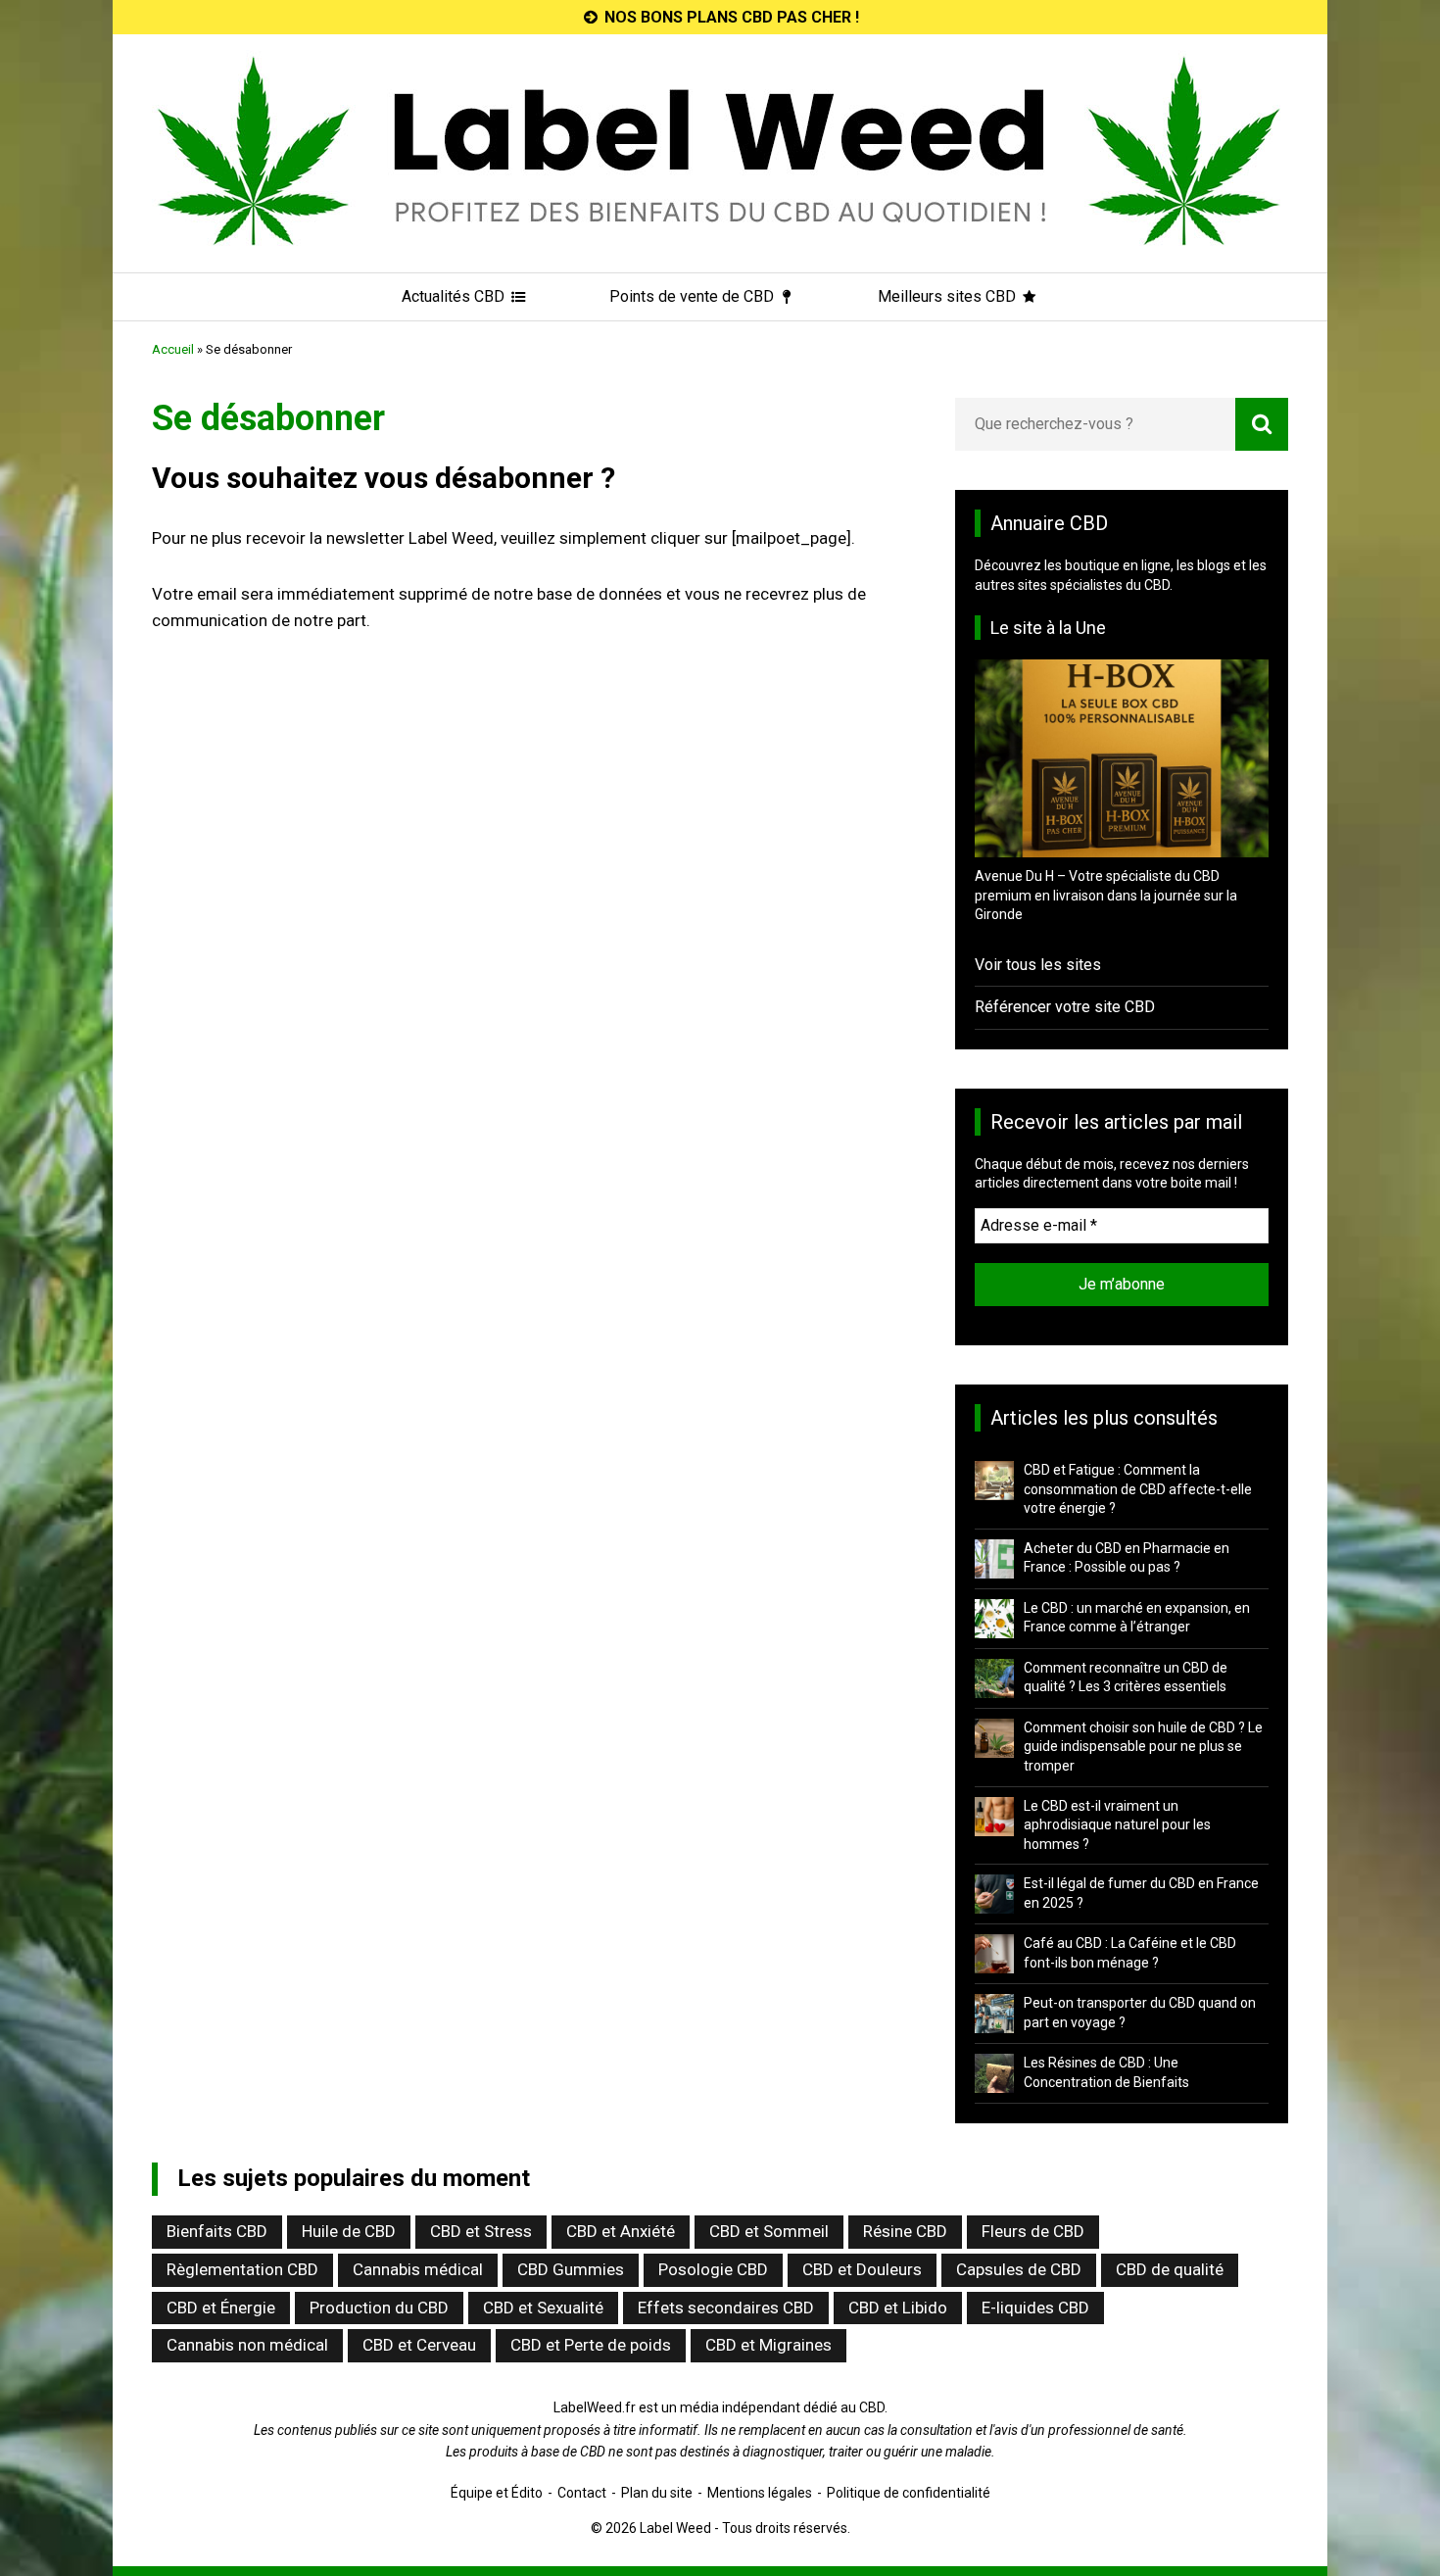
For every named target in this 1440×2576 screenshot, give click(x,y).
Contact (582, 2493)
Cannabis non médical (247, 2345)
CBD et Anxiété (621, 2231)
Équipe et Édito (497, 2493)
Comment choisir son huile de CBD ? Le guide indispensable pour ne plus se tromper (1143, 1747)
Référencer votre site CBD (1065, 1007)
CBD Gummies (571, 2269)
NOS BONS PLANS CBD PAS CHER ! (730, 17)
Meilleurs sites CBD (949, 296)
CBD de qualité (1170, 2269)
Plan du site (657, 2493)
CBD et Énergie (221, 2308)
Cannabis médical (418, 2269)
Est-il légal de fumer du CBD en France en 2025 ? (1141, 1893)
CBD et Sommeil (769, 2231)
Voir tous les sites (1038, 965)
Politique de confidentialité (909, 2493)
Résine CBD (905, 2231)
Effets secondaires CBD (726, 2308)
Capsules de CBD (1019, 2269)
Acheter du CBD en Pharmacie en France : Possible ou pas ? (1127, 1558)
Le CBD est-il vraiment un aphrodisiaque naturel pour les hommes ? (1117, 1825)
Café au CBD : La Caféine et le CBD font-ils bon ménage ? (1130, 1953)
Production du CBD (379, 2308)
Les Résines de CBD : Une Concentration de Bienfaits (1106, 2072)
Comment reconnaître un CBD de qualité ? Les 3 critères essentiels (1126, 1677)
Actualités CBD (455, 296)
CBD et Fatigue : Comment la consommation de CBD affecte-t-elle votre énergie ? (1138, 1489)
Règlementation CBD (242, 2269)
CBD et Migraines (768, 2345)
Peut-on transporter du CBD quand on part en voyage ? (1140, 2013)
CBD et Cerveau (419, 2345)
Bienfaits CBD (217, 2231)
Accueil (173, 349)
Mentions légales (760, 2493)
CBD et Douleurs (862, 2269)
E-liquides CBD (1035, 2308)
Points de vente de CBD (694, 296)
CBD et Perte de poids (591, 2345)
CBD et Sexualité (543, 2308)
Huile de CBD (349, 2231)
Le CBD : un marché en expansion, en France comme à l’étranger (1137, 1618)
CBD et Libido (898, 2308)
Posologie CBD (713, 2269)
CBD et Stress (481, 2231)
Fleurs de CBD (1033, 2231)
